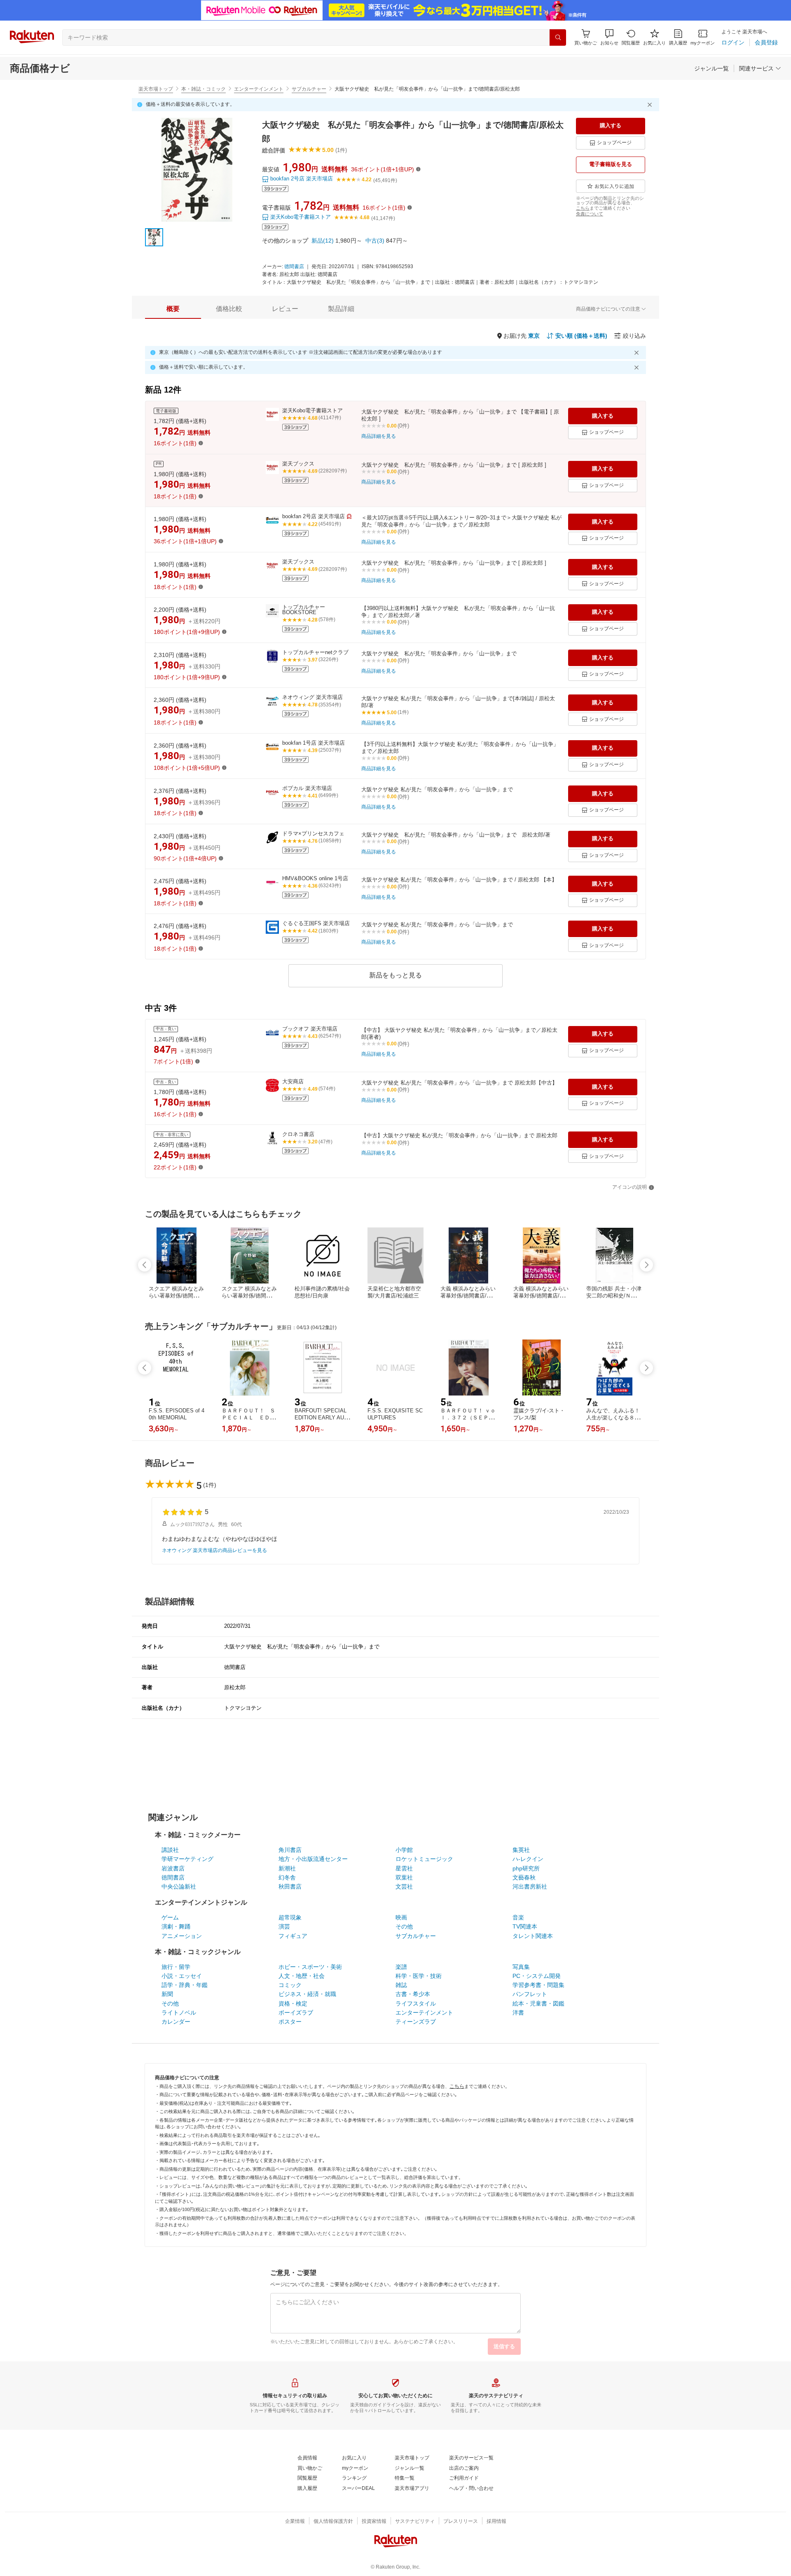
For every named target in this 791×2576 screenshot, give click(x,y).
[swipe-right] (646, 1265)
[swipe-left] (145, 1265)
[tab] (173, 309)
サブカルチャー (309, 89)
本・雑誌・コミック (204, 89)
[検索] (558, 37)
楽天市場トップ (156, 89)
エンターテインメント (259, 89)
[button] (609, 37)
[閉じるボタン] (651, 105)
